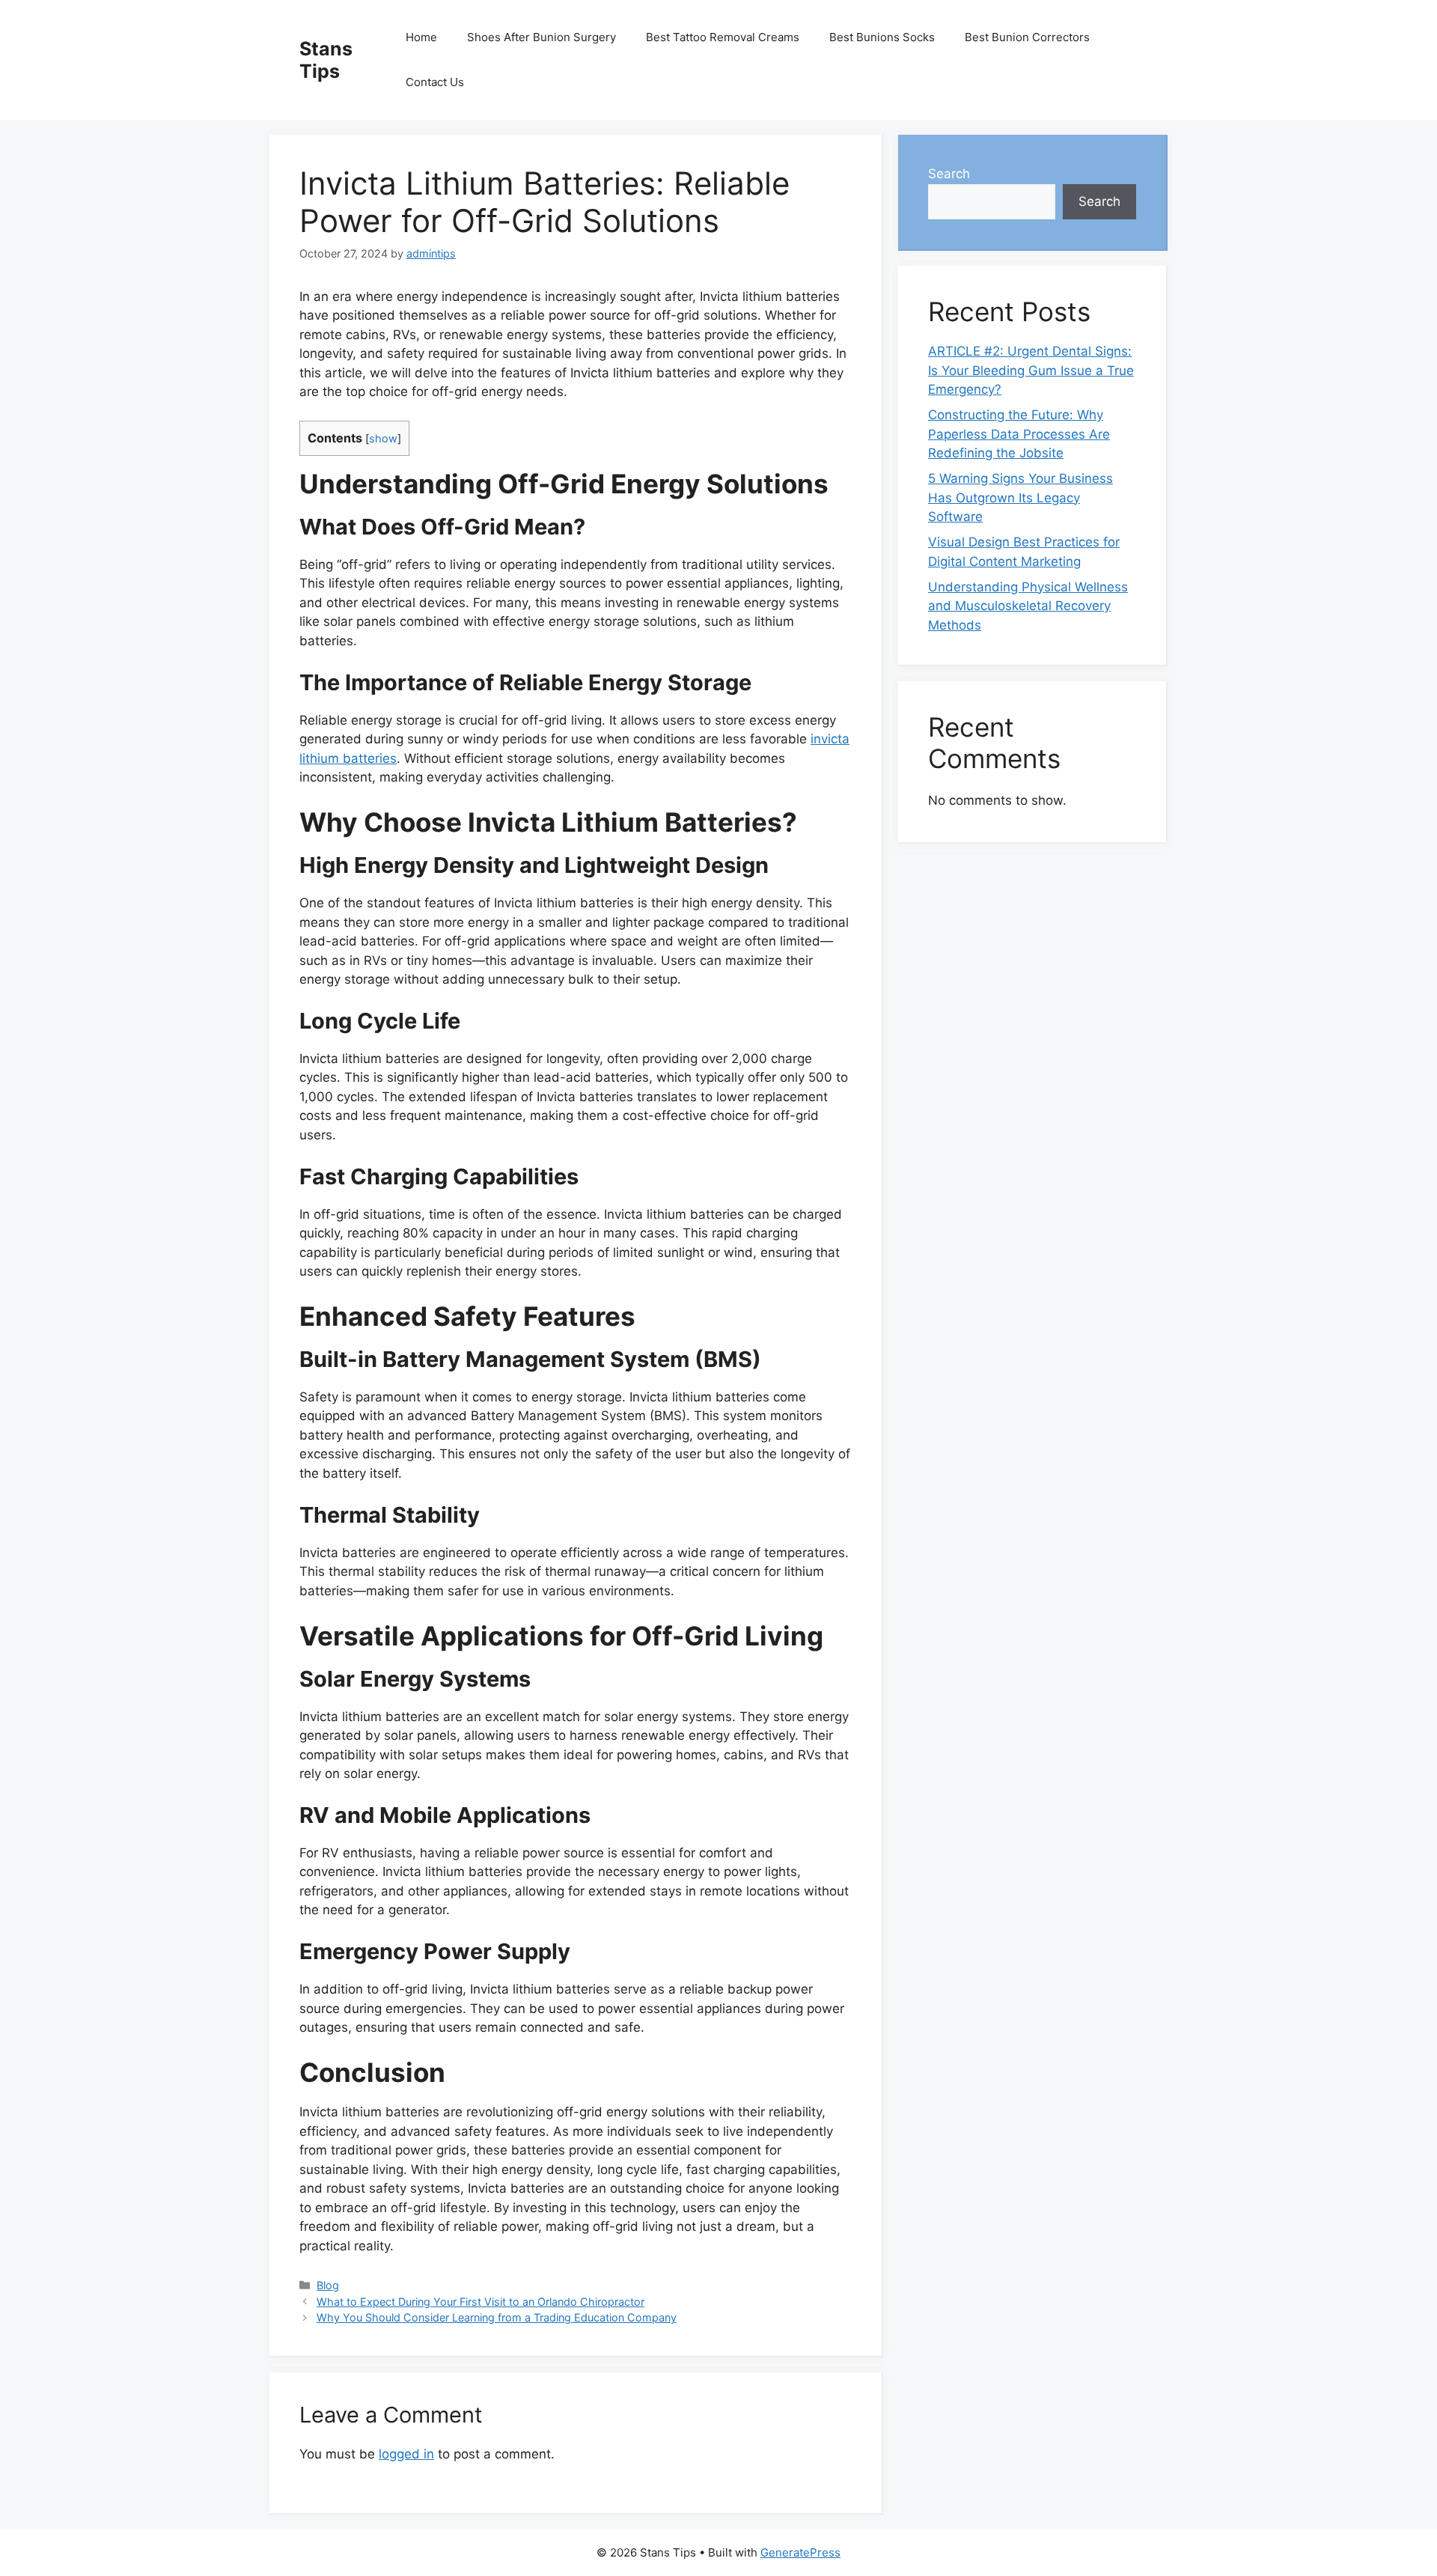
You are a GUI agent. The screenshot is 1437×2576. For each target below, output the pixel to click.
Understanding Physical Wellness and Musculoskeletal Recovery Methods (1028, 606)
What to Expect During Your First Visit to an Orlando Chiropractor (480, 2302)
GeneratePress (800, 2552)
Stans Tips (326, 60)
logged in (406, 2454)
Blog (328, 2285)
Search (949, 174)
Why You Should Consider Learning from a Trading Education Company (497, 2317)
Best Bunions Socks (882, 37)
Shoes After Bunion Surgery (541, 37)
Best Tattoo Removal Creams (723, 37)
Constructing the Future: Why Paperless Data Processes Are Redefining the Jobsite (1019, 434)
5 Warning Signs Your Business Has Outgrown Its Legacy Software (1020, 497)
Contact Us (435, 82)
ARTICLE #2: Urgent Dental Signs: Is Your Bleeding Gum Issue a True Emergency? (1031, 370)
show (383, 439)
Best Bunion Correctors (1027, 37)
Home (421, 37)
